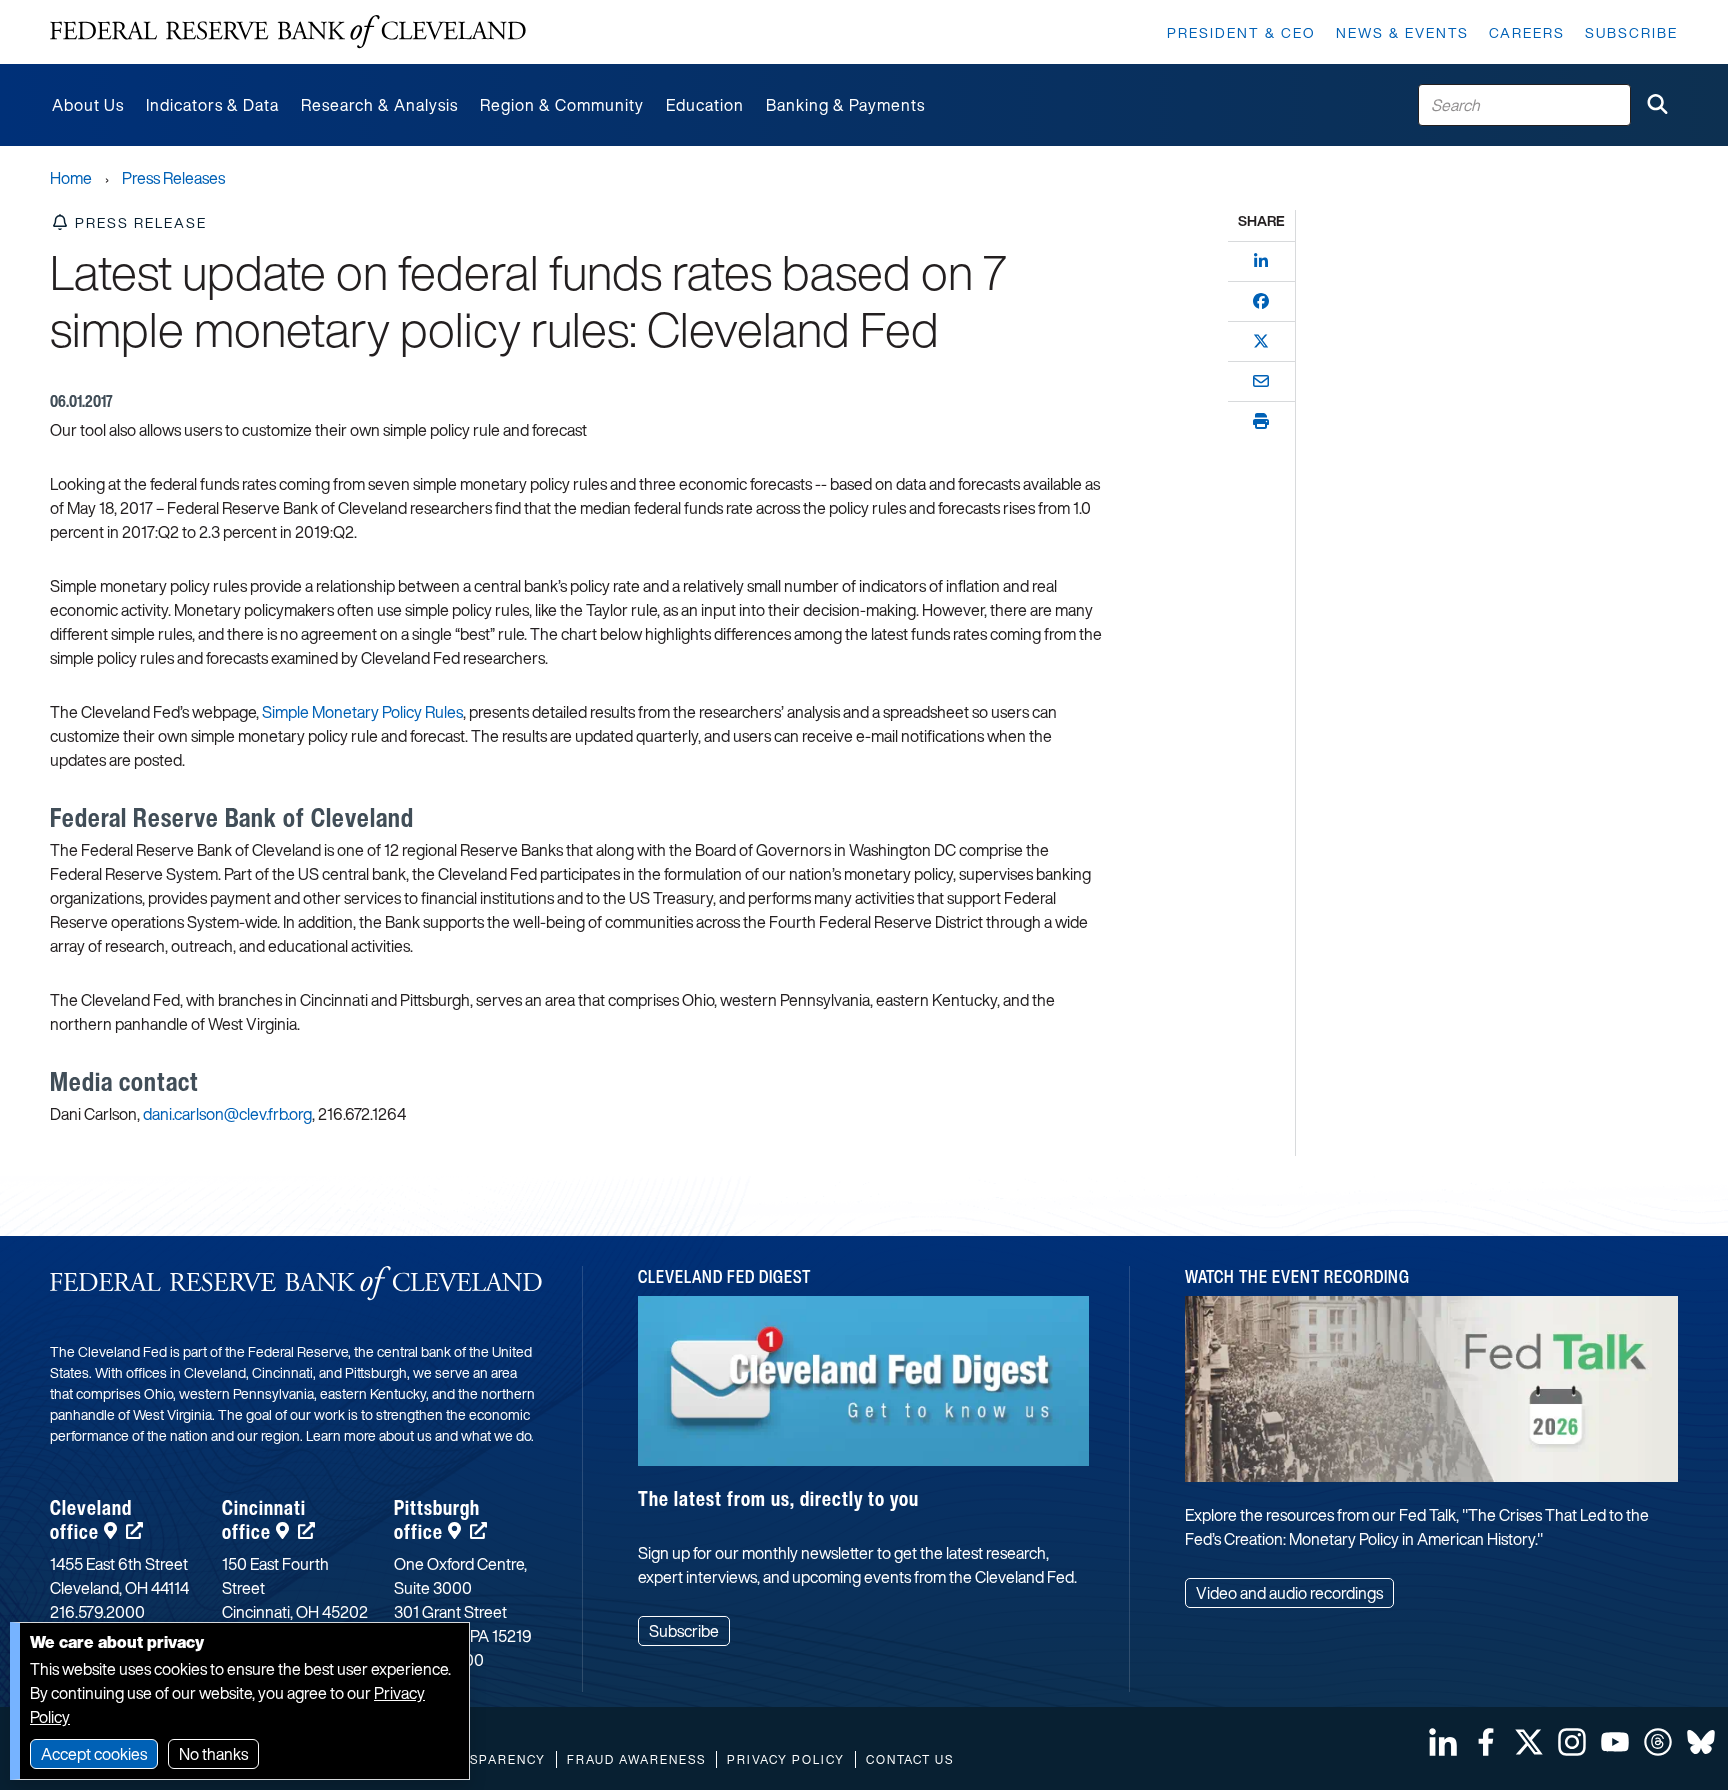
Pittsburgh (437, 1519)
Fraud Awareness (636, 1759)
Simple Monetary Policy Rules (362, 712)
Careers (1527, 32)
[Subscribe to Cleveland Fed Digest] (864, 1388)
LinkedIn (1443, 1742)
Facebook (1486, 1742)
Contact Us (910, 1759)
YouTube (1615, 1742)
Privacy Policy (786, 1759)
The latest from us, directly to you (778, 1498)
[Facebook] (1261, 301)
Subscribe (1631, 32)
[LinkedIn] (1261, 261)
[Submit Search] (1657, 105)
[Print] (1261, 421)
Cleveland (91, 1519)
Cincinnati (264, 1519)
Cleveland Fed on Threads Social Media (1658, 1742)
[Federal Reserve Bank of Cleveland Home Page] (288, 32)
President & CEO (1241, 32)
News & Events (1402, 32)
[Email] (1261, 381)
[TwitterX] (1261, 341)
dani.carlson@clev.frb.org (227, 1114)
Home (71, 178)
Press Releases (173, 178)
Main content (97, 10)
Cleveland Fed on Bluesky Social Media (1701, 1742)
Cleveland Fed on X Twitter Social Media (1529, 1742)
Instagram (1572, 1742)
